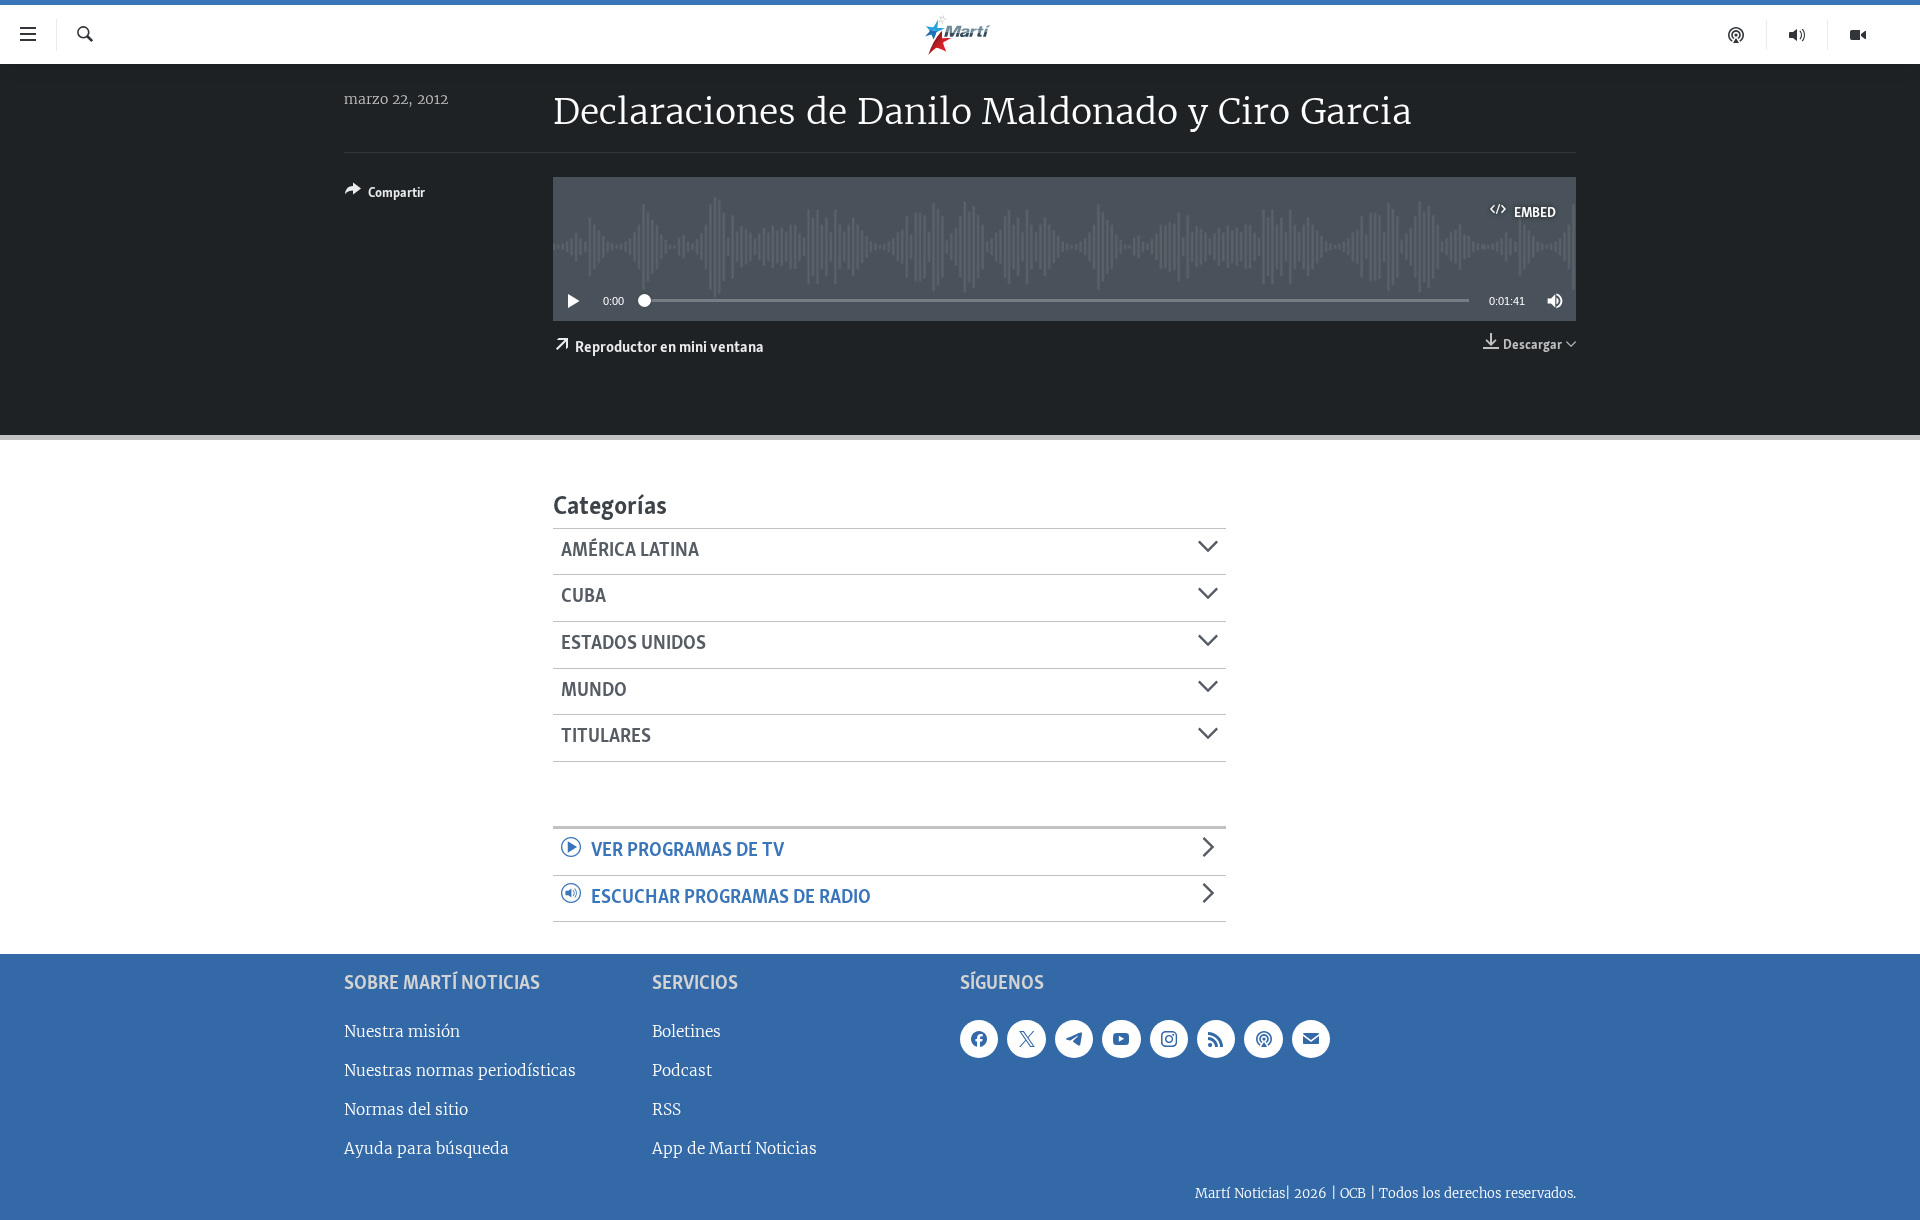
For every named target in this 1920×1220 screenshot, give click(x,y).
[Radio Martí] (1797, 35)
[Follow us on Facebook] (979, 1039)
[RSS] (1216, 1039)
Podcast (682, 1070)
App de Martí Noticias (734, 1148)
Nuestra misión (402, 1031)
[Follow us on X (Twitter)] (1026, 1039)
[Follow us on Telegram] (1074, 1039)
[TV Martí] (1858, 35)
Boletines (686, 1031)
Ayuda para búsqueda (426, 1148)
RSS (666, 1109)
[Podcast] (1736, 35)
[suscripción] (1311, 1039)
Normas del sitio (406, 1109)
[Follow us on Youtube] (1121, 1039)
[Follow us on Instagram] (1169, 1039)
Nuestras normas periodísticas (460, 1070)
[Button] (385, 196)
